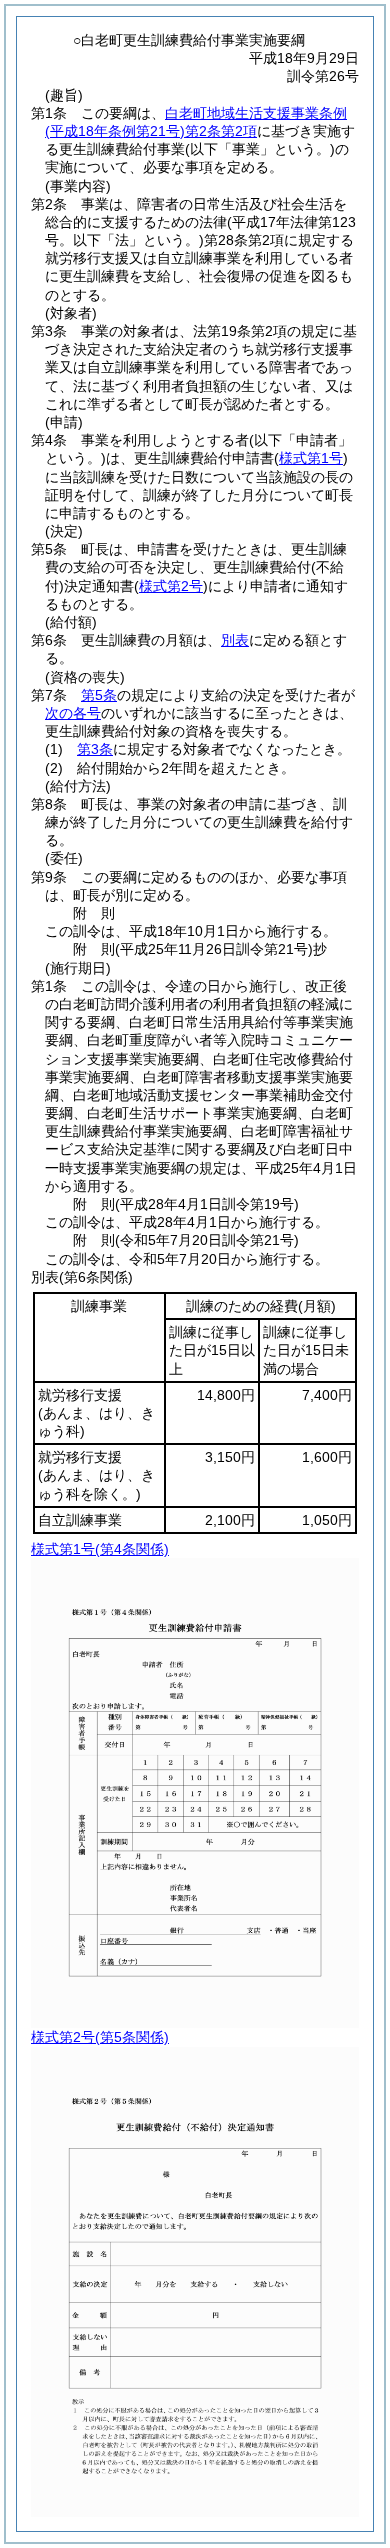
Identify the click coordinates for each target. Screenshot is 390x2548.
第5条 (99, 695)
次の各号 (73, 713)
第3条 (95, 749)
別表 (235, 640)
